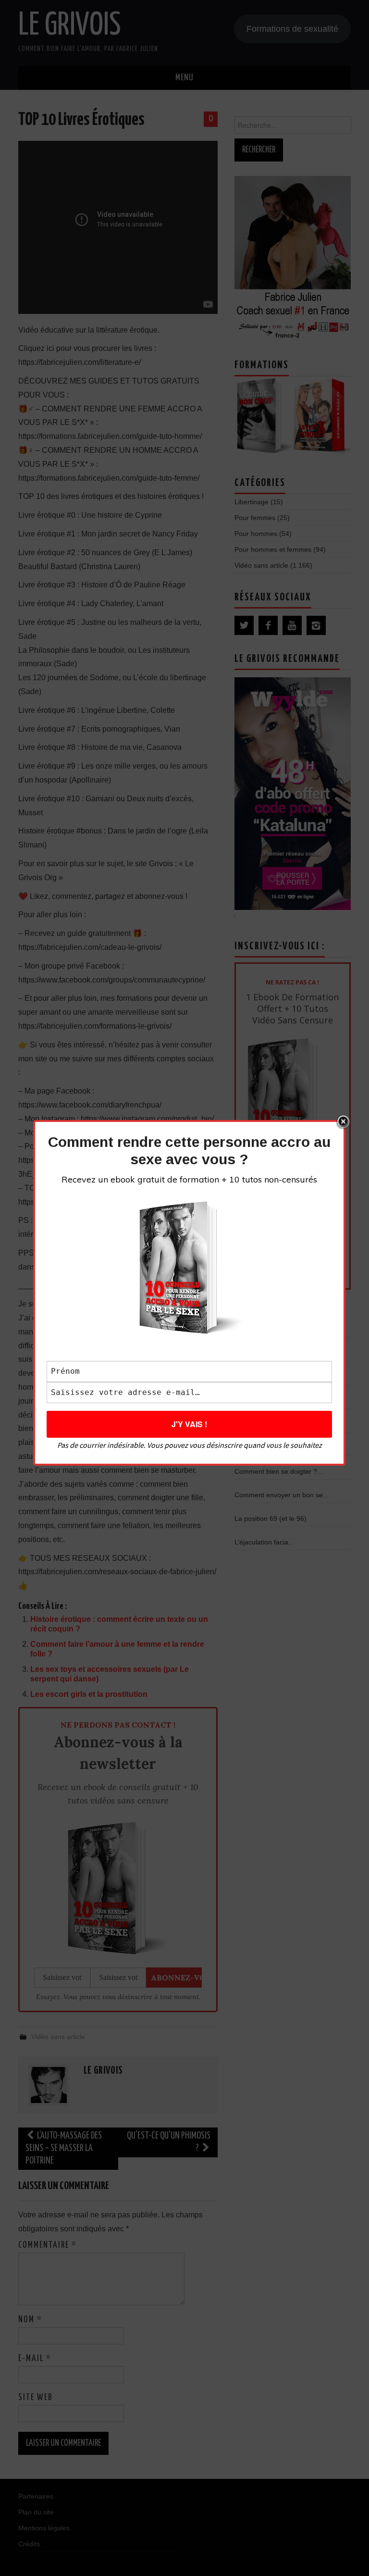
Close (343, 1122)
